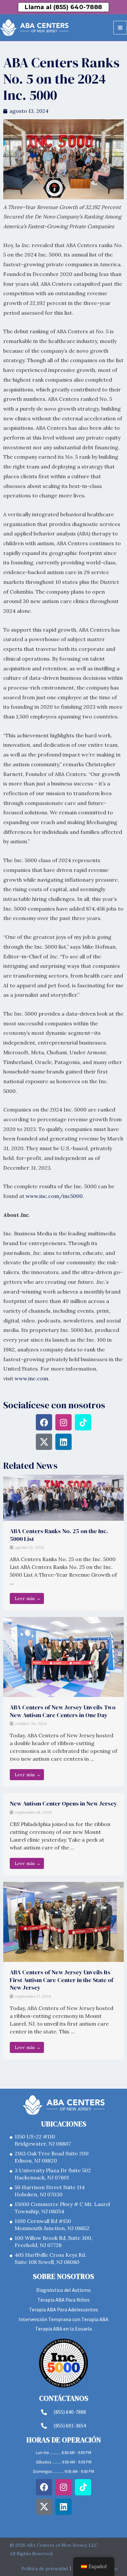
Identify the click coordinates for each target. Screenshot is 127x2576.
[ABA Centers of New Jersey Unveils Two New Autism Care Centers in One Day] (63, 1656)
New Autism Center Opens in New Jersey (63, 1803)
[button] (63, 7)
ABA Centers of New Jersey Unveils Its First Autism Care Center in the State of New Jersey (62, 1980)
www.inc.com (31, 1378)
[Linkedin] (63, 1442)
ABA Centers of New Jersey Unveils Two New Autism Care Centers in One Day (63, 1711)
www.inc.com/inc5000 (54, 1196)
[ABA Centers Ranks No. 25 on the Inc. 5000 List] (63, 1497)
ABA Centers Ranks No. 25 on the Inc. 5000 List (59, 1535)
